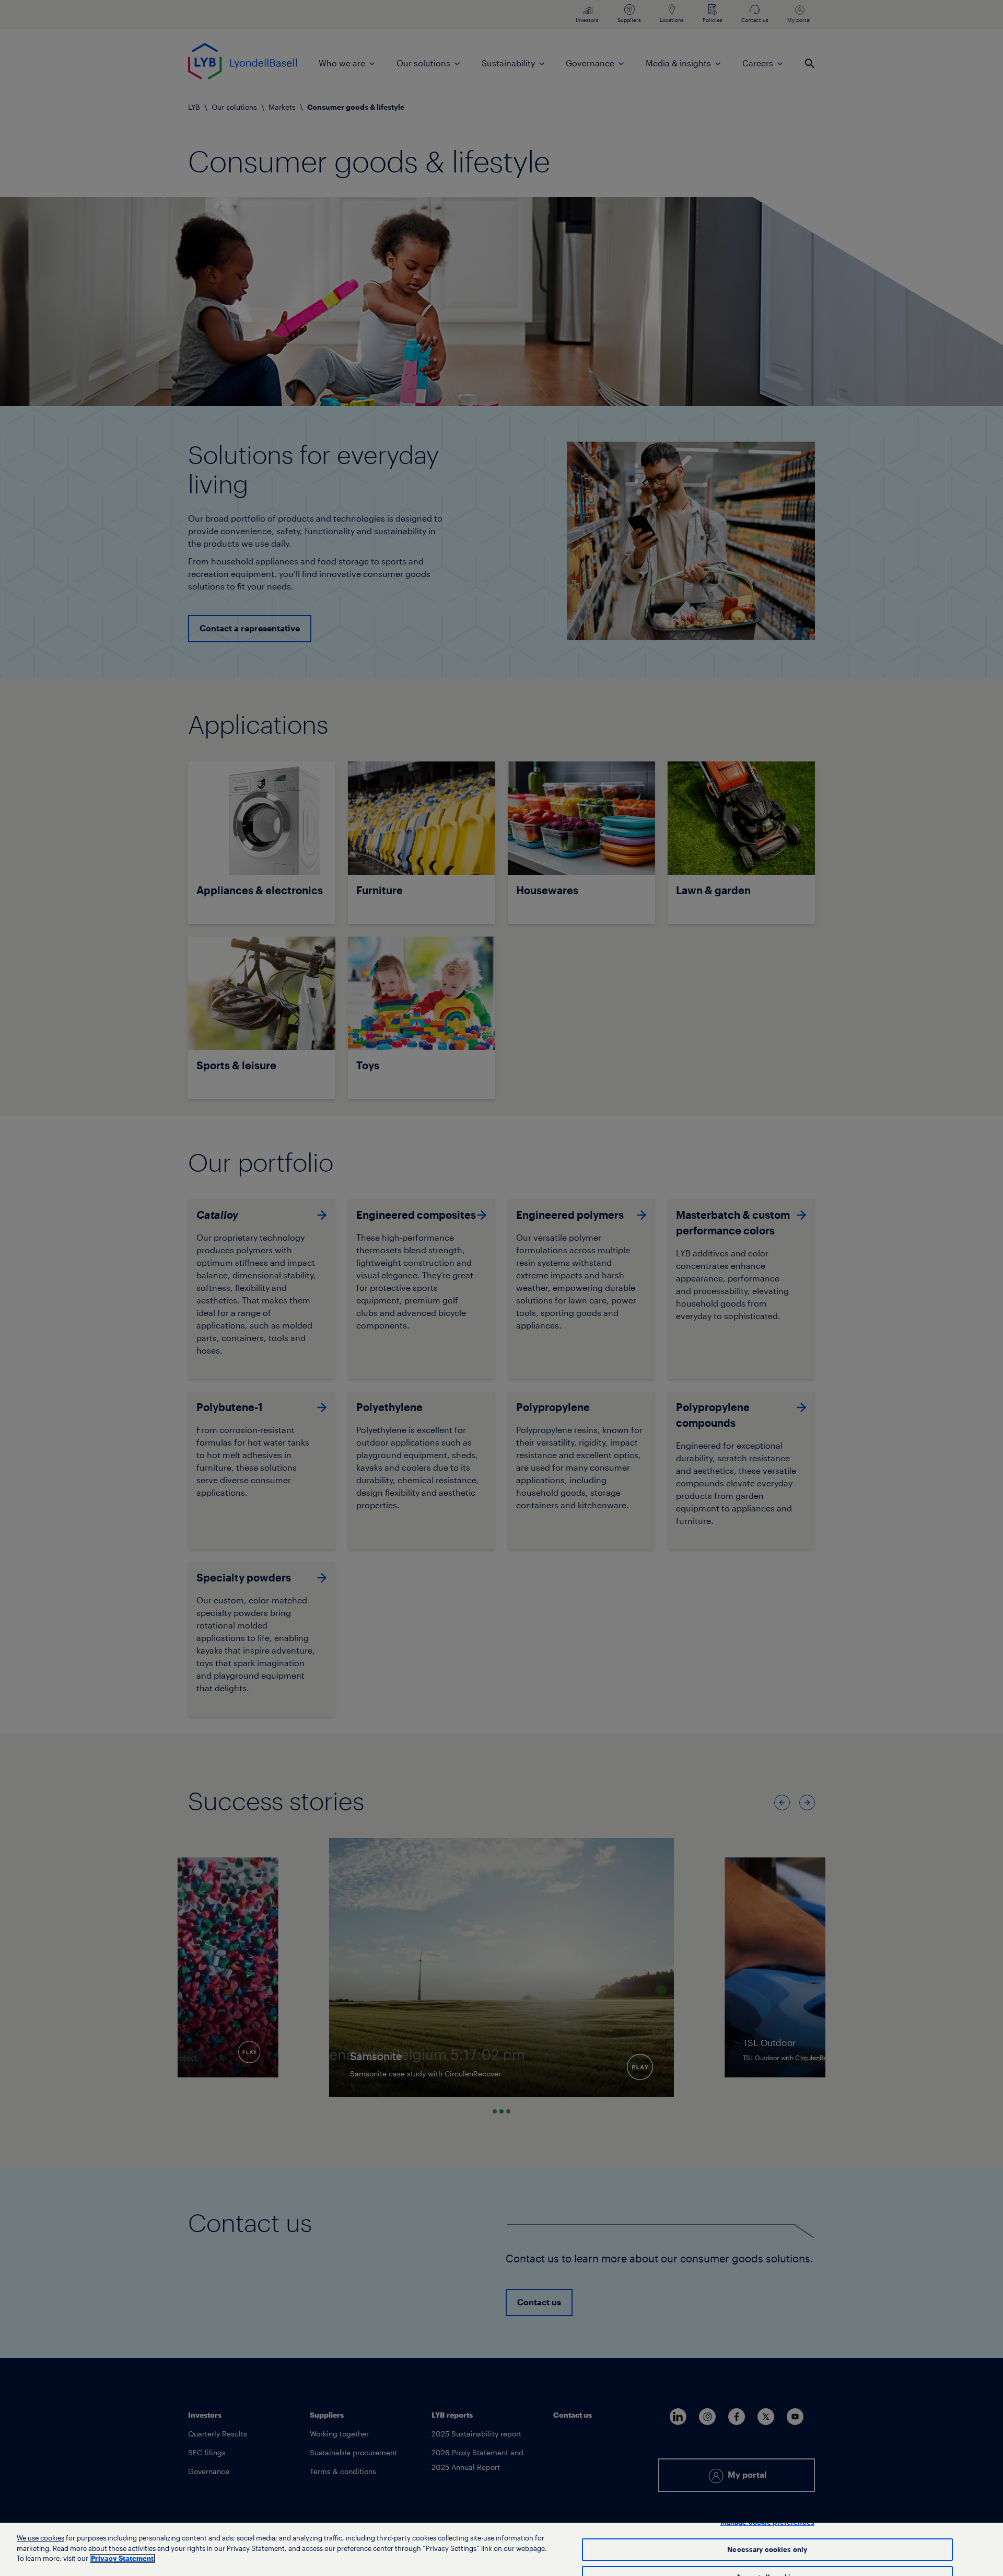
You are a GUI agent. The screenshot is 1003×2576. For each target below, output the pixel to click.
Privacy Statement (122, 2558)
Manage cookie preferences (767, 2522)
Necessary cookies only (767, 2550)
